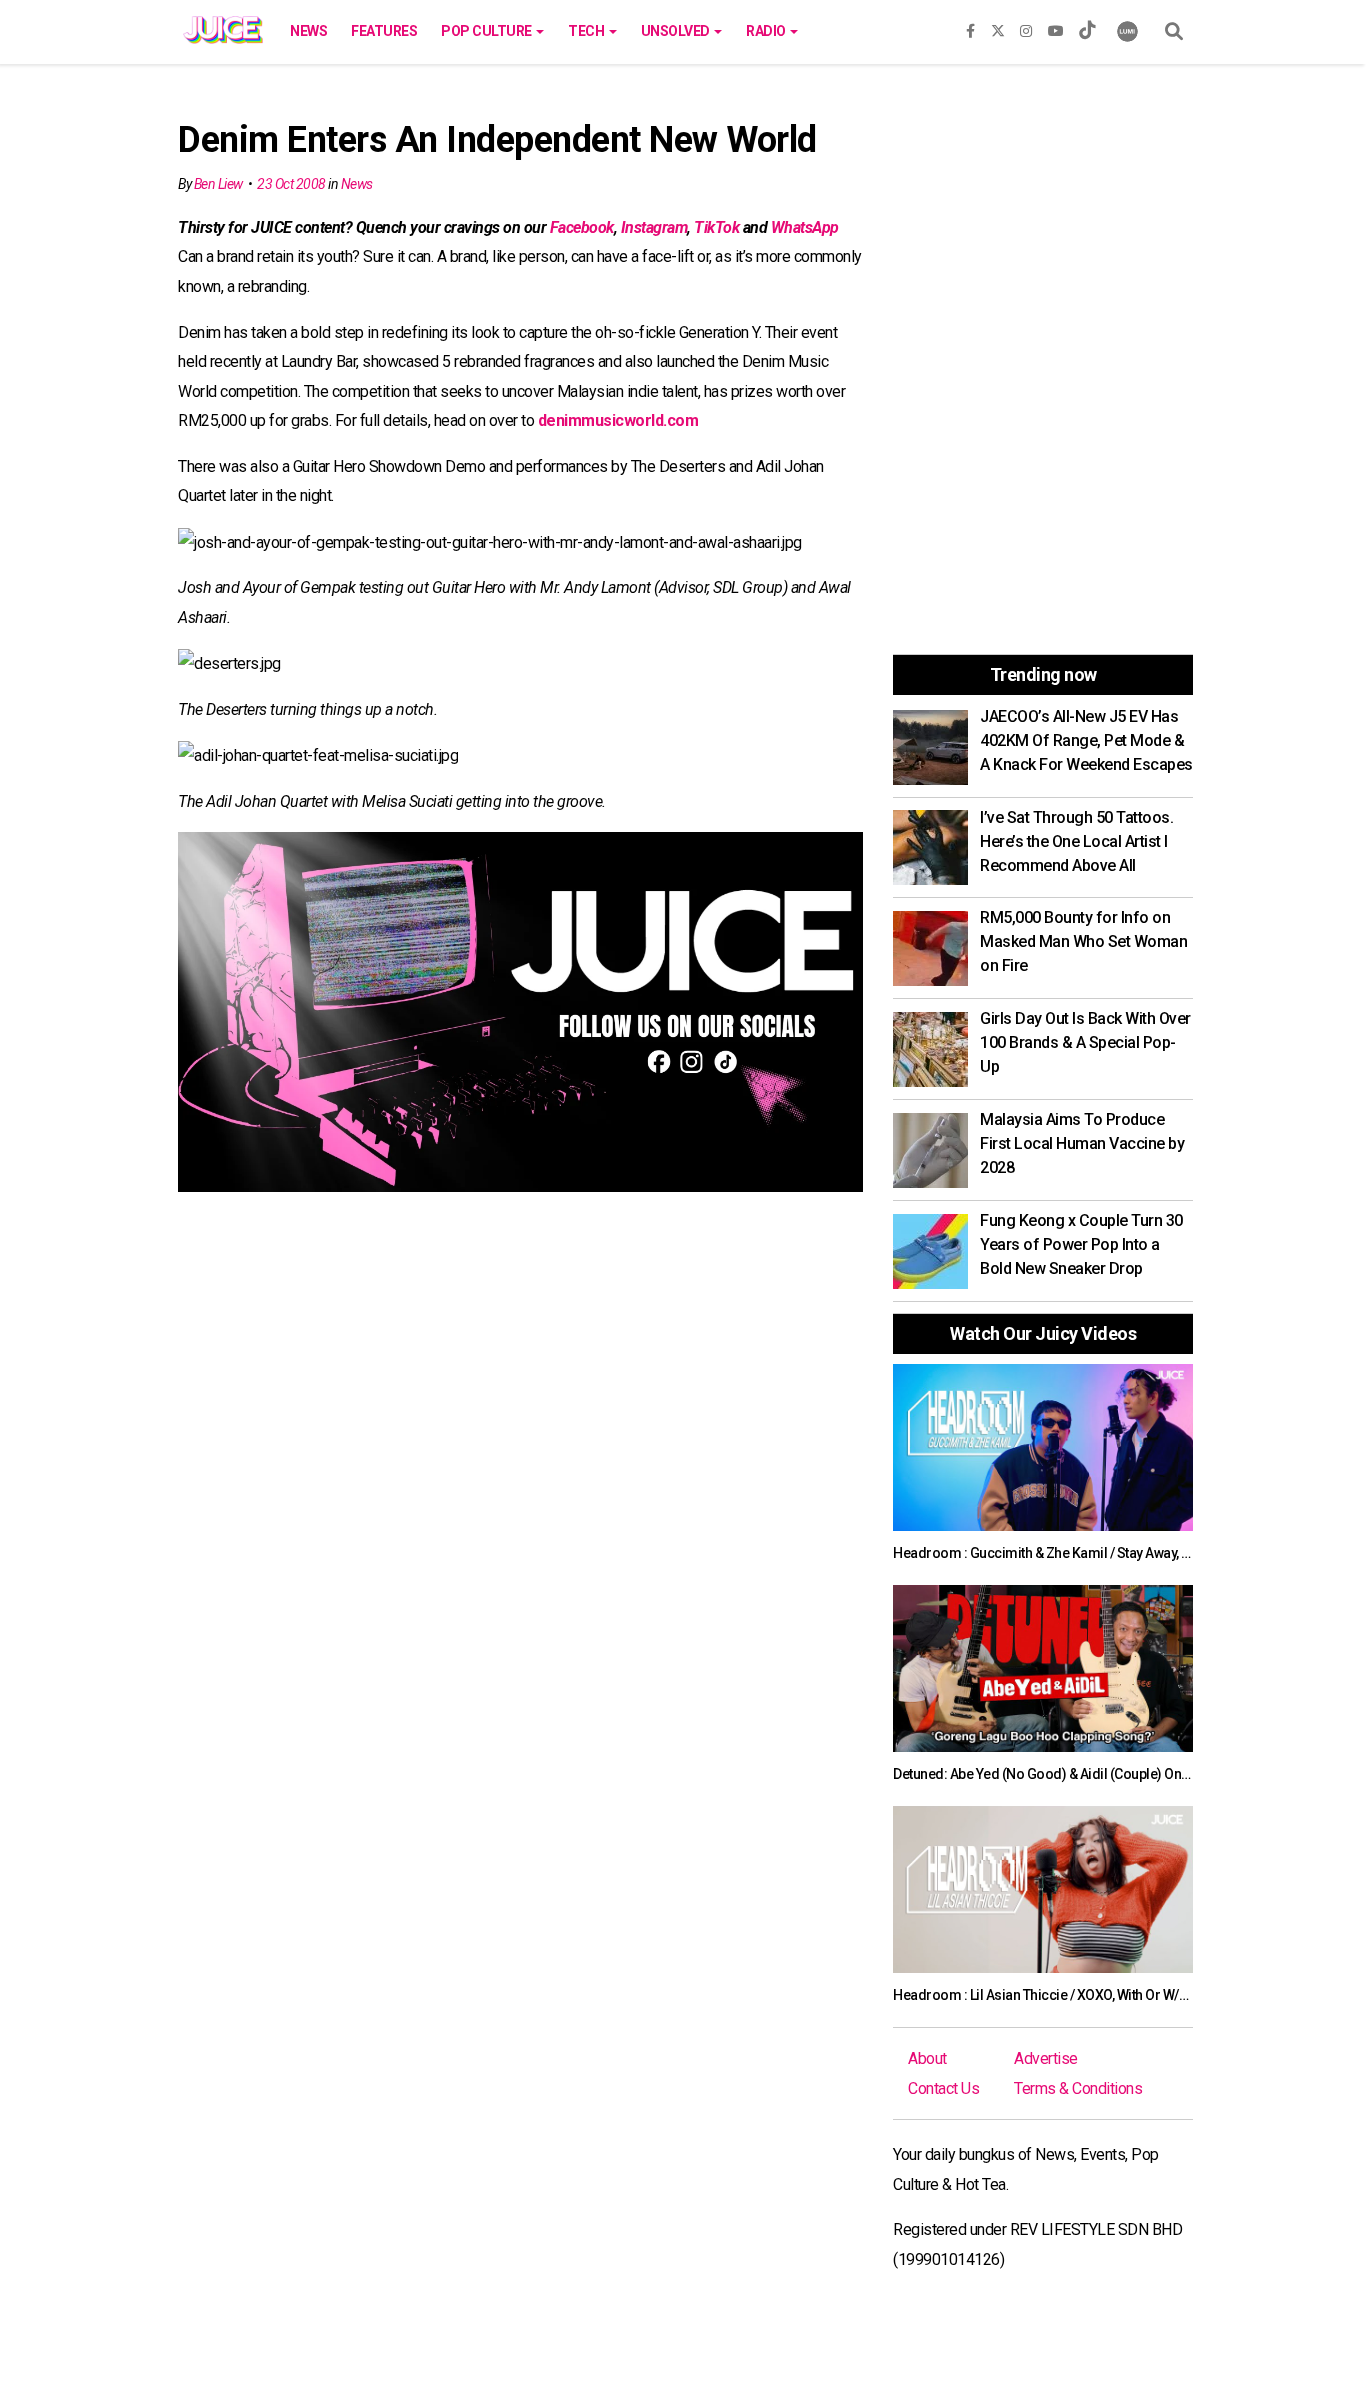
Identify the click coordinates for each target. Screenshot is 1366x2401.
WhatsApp (805, 227)
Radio (767, 31)
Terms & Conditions (1078, 2088)
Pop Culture (487, 31)
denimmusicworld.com (618, 420)
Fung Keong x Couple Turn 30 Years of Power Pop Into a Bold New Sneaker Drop (1081, 1244)
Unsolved (677, 31)
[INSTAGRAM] (1026, 27)
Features (384, 31)
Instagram (654, 227)
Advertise (1046, 2058)
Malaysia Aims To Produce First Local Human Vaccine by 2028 (1082, 1143)
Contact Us (943, 2088)
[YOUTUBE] (1056, 27)
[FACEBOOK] (970, 27)
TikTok (716, 227)
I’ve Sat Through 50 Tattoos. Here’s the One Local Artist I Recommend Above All (1076, 841)
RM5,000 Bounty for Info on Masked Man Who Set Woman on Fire (1083, 941)
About (927, 2058)
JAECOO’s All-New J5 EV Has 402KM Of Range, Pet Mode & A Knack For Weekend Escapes (1086, 740)
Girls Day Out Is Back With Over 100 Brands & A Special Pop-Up (1085, 1042)
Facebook (582, 227)
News (308, 31)
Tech (587, 31)
